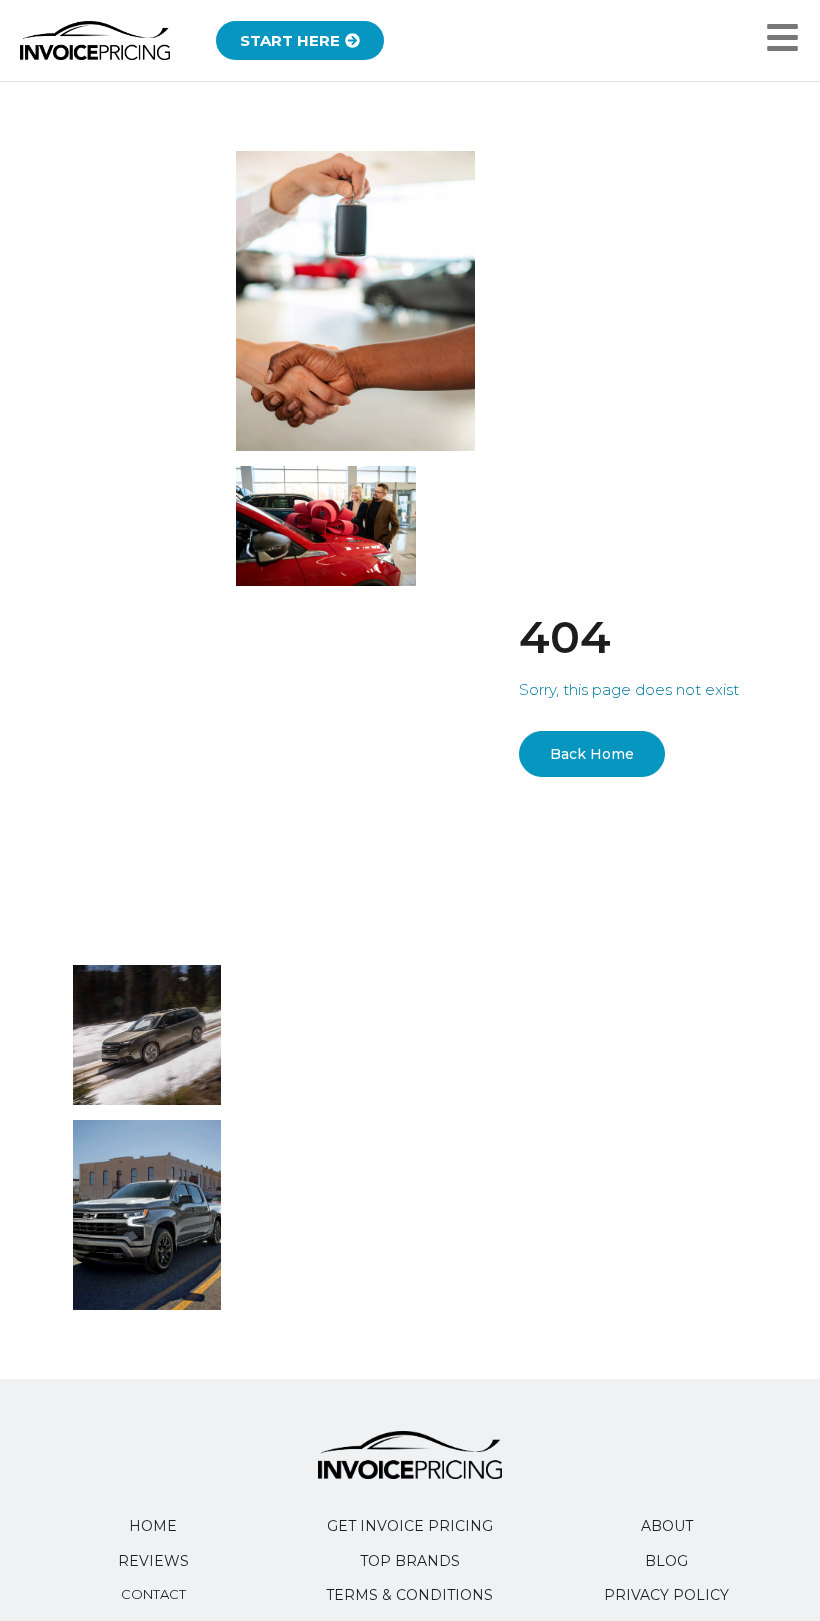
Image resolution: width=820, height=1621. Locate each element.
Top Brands (410, 1561)
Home (153, 1526)
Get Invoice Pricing (410, 1526)
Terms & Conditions (409, 1595)
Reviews (153, 1561)
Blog (666, 1561)
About (667, 1526)
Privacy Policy (666, 1595)
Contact (153, 1594)
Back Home (592, 754)
